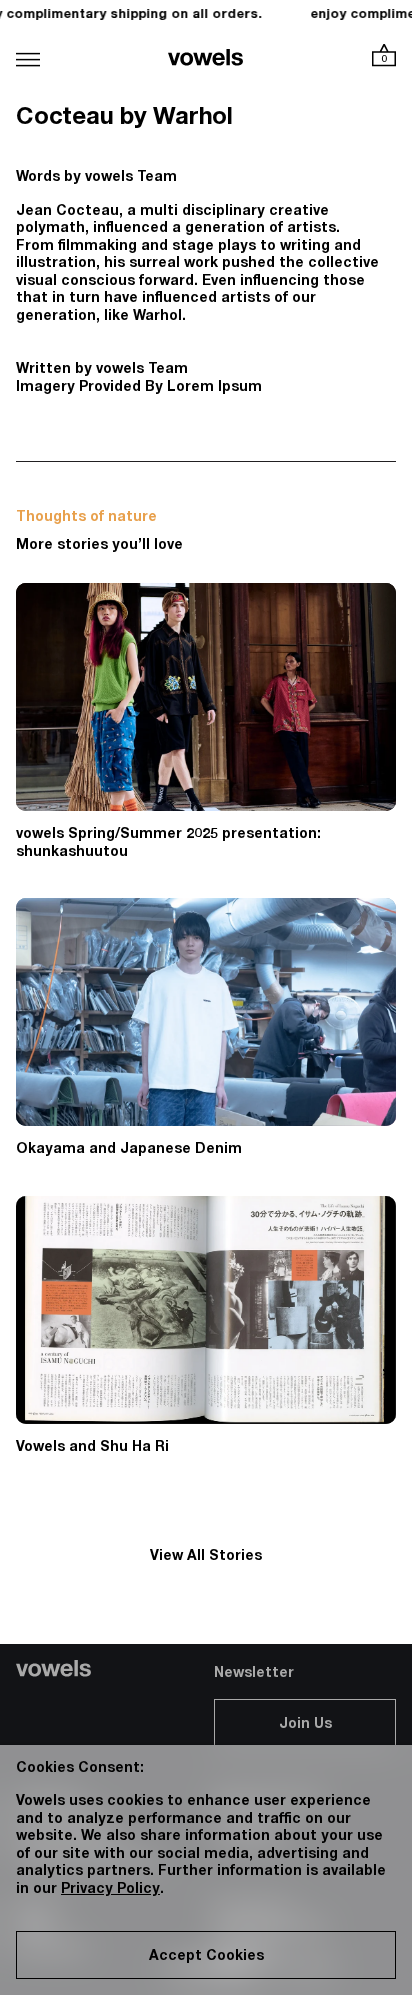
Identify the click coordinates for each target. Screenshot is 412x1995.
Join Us (305, 1725)
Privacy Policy (110, 1890)
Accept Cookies (206, 1957)
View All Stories (206, 1557)
